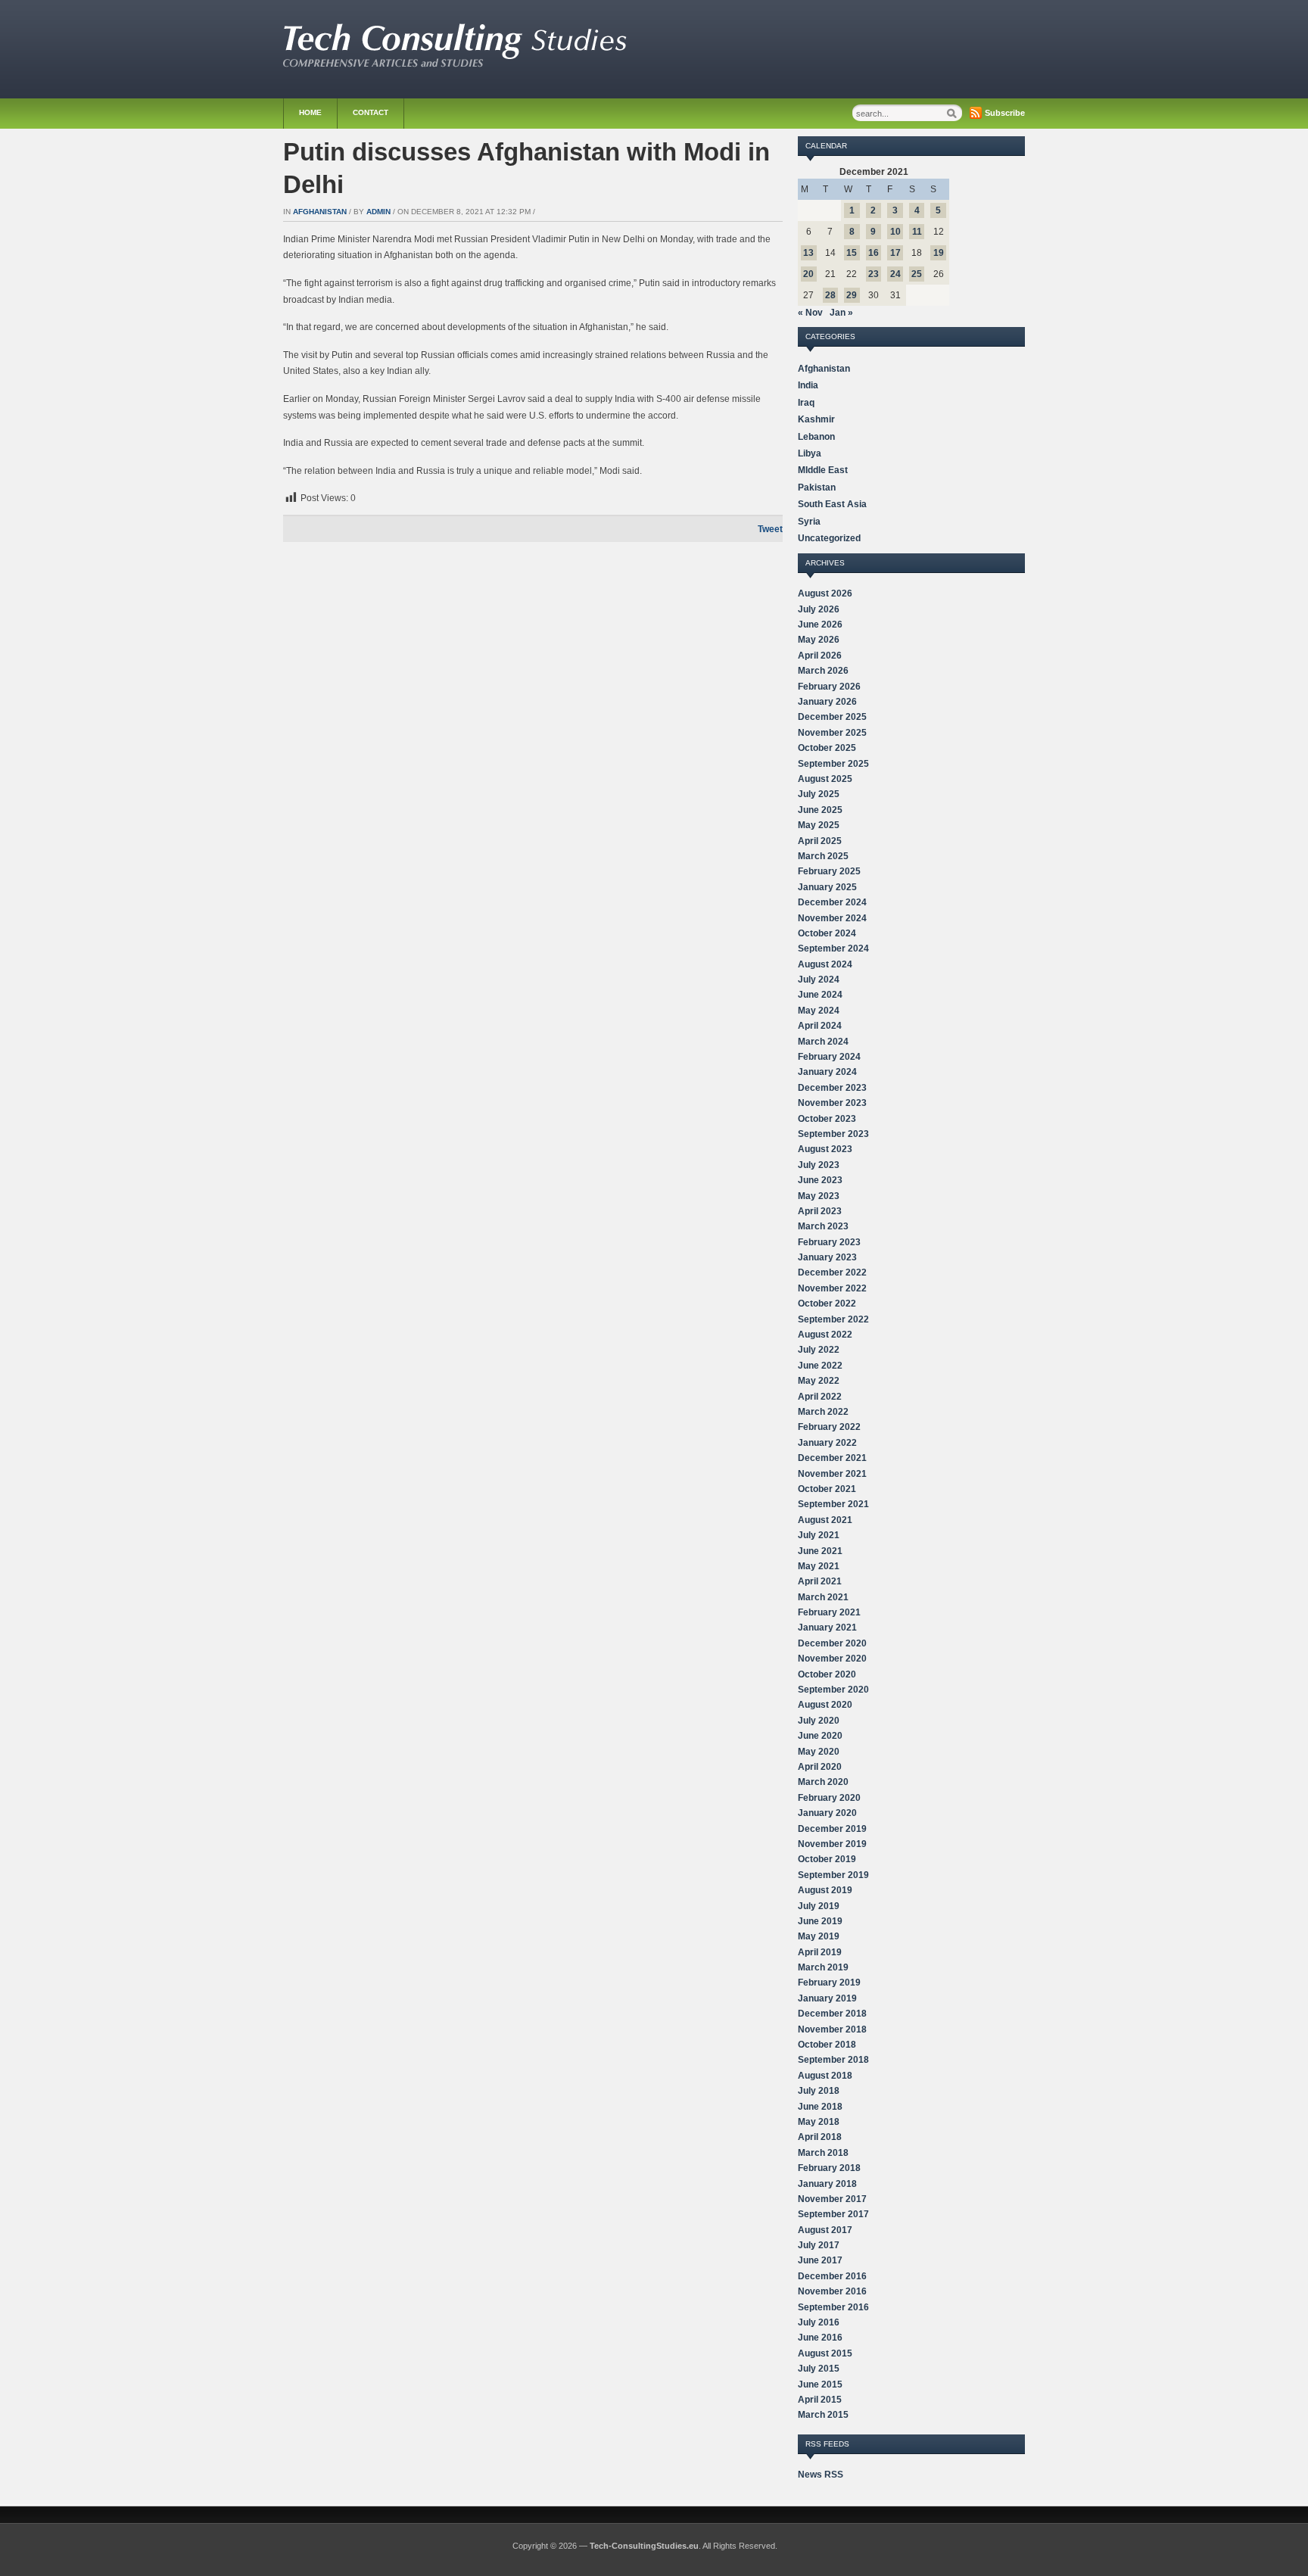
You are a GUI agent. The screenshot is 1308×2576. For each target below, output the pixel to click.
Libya (810, 453)
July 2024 (819, 980)
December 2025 (832, 717)
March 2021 (823, 1597)
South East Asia (832, 504)
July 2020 (819, 1721)
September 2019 (833, 1875)
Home (310, 112)
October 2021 (827, 1489)
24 (895, 274)
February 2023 (829, 1242)
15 (852, 253)
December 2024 (832, 902)
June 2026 (820, 625)
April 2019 (820, 1952)
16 (874, 253)
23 (874, 274)
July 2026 (819, 609)
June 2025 (820, 810)
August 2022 (825, 1335)
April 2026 (820, 656)
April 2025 (820, 841)
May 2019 (819, 1936)
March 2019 (823, 1967)
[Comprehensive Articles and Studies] (455, 64)
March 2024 (823, 1042)
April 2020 (820, 1767)
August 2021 (825, 1520)
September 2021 (833, 1504)
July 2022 (819, 1350)
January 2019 (827, 1998)
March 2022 (823, 1412)
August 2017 (825, 2230)
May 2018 (819, 2122)
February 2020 (829, 1798)
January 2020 (827, 1813)
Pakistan (817, 487)
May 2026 (819, 640)
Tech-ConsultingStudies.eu (644, 2546)
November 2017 (832, 2199)
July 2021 (819, 1535)
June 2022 (820, 1366)
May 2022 (819, 1381)
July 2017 (819, 2245)
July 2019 (819, 1906)
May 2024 (819, 1011)
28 (830, 295)
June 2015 (820, 2384)
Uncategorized (829, 538)
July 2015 (819, 2369)
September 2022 (833, 1319)
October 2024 (827, 933)
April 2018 (820, 2137)
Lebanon (816, 437)
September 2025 (833, 764)
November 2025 (832, 733)
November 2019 (832, 1844)
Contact (371, 112)
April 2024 (820, 1026)
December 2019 (832, 1829)
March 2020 (823, 1782)
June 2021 (820, 1551)
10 (895, 232)
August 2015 (825, 2353)
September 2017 (833, 2214)
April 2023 (820, 1211)
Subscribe (1005, 113)
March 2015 (823, 2415)
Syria (809, 522)
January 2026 (827, 702)
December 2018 (832, 2014)
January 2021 (827, 1628)
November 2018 (832, 2029)
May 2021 (819, 1566)
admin (378, 212)
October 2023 (827, 1119)
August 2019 (825, 1890)
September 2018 (833, 2060)
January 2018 (827, 2184)
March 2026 (823, 671)
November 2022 (832, 1288)
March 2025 (823, 856)
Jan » (841, 313)
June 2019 (820, 1921)
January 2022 (827, 1443)
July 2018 (819, 2091)
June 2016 (820, 2338)
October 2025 (827, 748)
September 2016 (833, 2307)
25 (917, 274)
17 (895, 253)
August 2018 (825, 2076)
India (808, 385)
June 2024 (820, 995)
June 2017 (820, 2260)
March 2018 (823, 2153)
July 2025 (819, 794)
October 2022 (827, 1304)
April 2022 (820, 1397)
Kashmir (816, 419)
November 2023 (832, 1103)
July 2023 (819, 1165)
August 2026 (825, 593)
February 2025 (829, 871)
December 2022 (832, 1272)
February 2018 (829, 2168)
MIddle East (823, 470)
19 (939, 253)
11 (917, 232)
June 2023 (820, 1180)
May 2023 (819, 1196)
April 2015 (820, 2400)
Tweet (770, 529)
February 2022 (829, 1427)
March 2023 (823, 1226)
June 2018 (820, 2107)
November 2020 (832, 1659)
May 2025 (819, 825)
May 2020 (819, 1752)
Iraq (806, 403)
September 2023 (833, 1134)
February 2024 (829, 1057)
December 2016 (832, 2276)
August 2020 (825, 1705)
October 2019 (827, 1859)
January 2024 (827, 1072)
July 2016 (819, 2322)
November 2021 (832, 1474)
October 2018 (827, 2045)
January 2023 (827, 1257)
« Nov (810, 313)
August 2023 (825, 1149)
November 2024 (832, 918)
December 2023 (832, 1088)
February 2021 (829, 1612)
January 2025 (827, 887)
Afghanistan (320, 212)
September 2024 (833, 948)
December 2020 (832, 1643)
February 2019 (829, 1983)
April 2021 (820, 1581)
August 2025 (825, 779)
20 (808, 274)
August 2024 (825, 964)
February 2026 (829, 687)
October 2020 (827, 1674)
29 (852, 295)
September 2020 (833, 1690)
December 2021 (832, 1458)
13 (808, 253)
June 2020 (820, 1736)
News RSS (821, 2475)
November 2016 (832, 2291)
